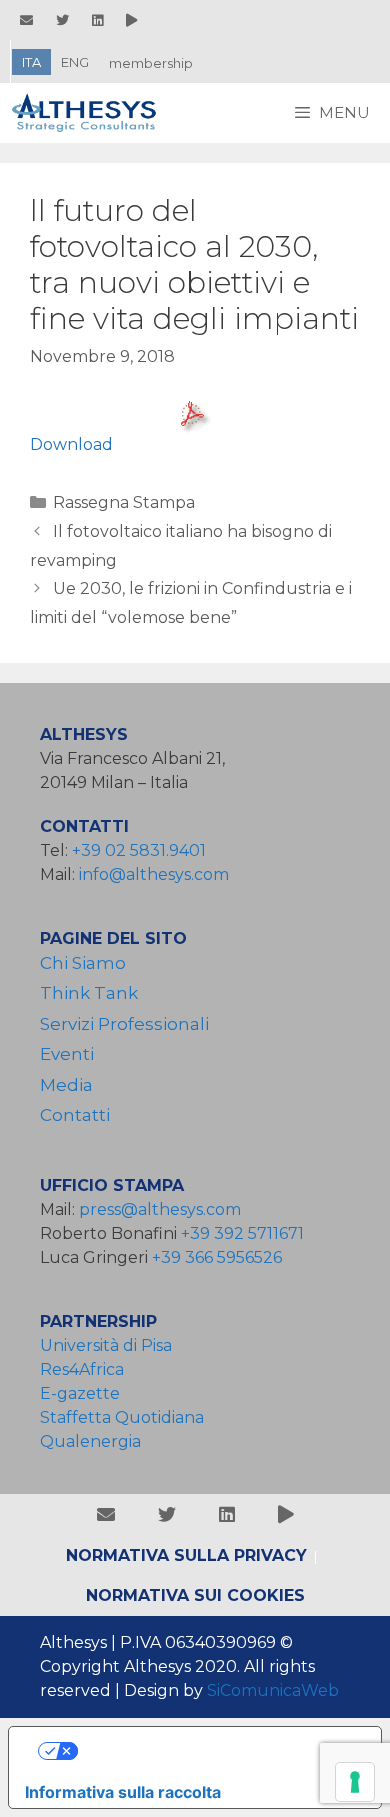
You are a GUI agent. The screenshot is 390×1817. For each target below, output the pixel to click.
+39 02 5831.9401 (139, 850)
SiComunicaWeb (273, 1690)
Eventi (67, 1054)
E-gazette (80, 1393)
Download (71, 444)
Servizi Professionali (124, 1024)
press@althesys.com (160, 1209)
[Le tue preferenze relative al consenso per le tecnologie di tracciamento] (355, 1782)
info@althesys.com (154, 874)
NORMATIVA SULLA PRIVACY (186, 1555)
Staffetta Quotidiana (122, 1417)
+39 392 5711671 (242, 1233)
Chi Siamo (83, 963)
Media (66, 1085)
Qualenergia (90, 1441)
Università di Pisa (106, 1345)
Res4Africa (86, 1369)
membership (151, 63)
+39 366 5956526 (217, 1257)
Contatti (75, 1115)
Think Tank (89, 993)
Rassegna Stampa (124, 502)
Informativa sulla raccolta (123, 1792)
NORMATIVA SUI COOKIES (195, 1595)
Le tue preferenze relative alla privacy (215, 1751)
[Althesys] (90, 113)
